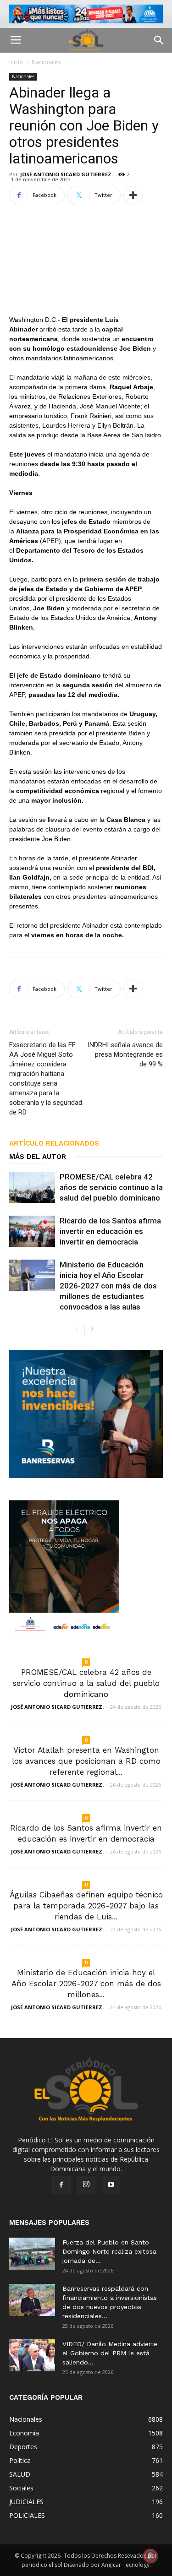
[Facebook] (61, 2185)
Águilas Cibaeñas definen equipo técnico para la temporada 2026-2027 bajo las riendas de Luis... (86, 1906)
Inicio (16, 62)
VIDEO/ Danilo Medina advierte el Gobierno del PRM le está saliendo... (110, 2353)
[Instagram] (86, 2185)
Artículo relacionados (54, 1143)
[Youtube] (111, 2185)
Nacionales (46, 62)
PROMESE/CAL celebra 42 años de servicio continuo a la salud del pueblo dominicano (111, 1187)
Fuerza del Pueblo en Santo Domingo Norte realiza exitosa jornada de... (109, 2251)
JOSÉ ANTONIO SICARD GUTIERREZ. (67, 174)
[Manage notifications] (150, 2556)
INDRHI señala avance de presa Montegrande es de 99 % (125, 1054)
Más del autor (38, 1157)
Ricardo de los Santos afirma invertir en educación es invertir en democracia (110, 1231)
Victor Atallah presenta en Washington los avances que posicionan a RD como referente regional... (86, 1761)
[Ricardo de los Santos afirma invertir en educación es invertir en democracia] (32, 1231)
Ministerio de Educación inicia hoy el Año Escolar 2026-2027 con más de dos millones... (86, 1984)
